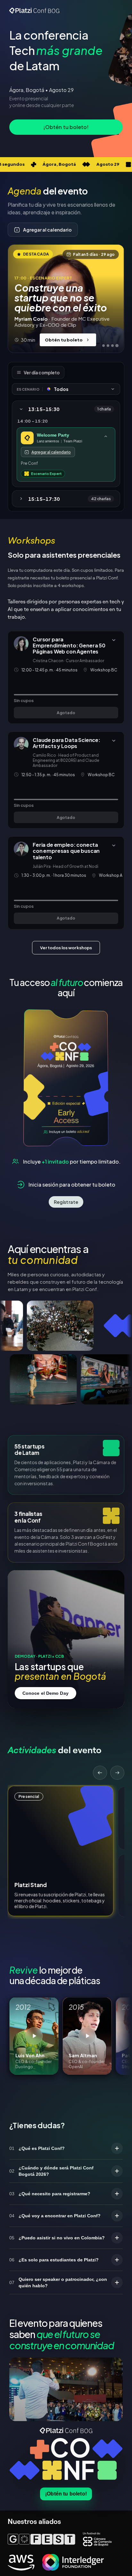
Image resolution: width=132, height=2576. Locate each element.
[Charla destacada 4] (117, 346)
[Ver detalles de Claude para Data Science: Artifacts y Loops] (114, 741)
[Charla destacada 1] (103, 346)
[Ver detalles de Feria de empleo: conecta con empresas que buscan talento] (114, 845)
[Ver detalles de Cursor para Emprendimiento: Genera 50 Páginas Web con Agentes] (114, 640)
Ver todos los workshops (66, 948)
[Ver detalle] (106, 436)
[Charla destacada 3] (112, 346)
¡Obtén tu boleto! (66, 2493)
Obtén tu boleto (63, 340)
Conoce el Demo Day (45, 1693)
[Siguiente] (117, 1773)
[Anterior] (100, 1773)
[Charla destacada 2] (108, 346)
